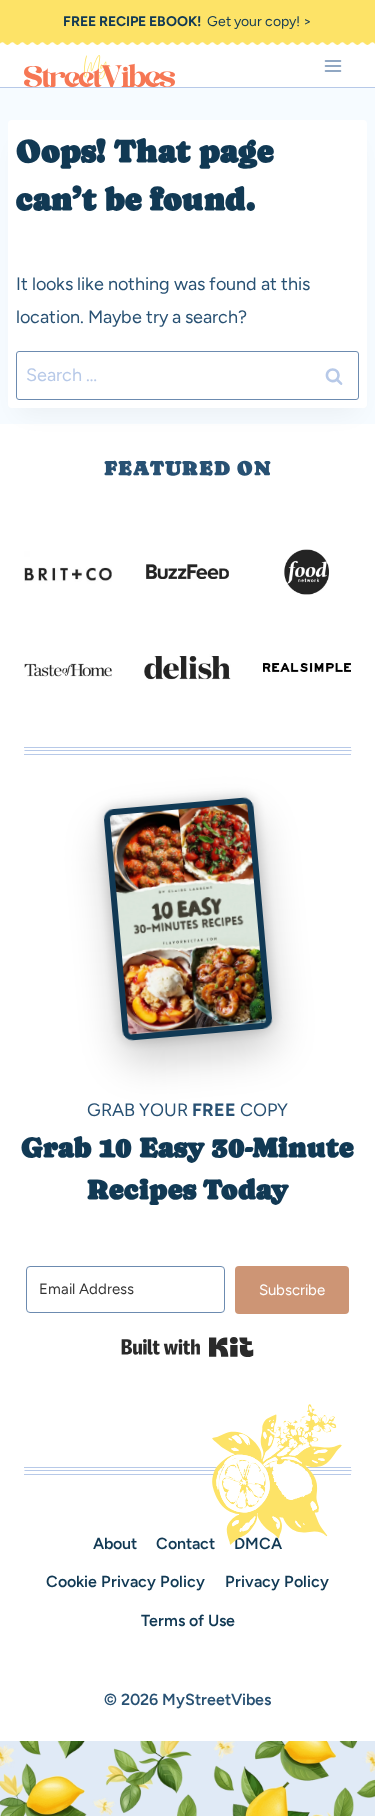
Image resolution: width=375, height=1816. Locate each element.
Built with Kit (187, 1347)
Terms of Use (188, 1620)
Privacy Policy (277, 1581)
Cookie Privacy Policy (125, 1581)
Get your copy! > (187, 21)
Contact (185, 1543)
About (115, 1543)
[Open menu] (332, 65)
